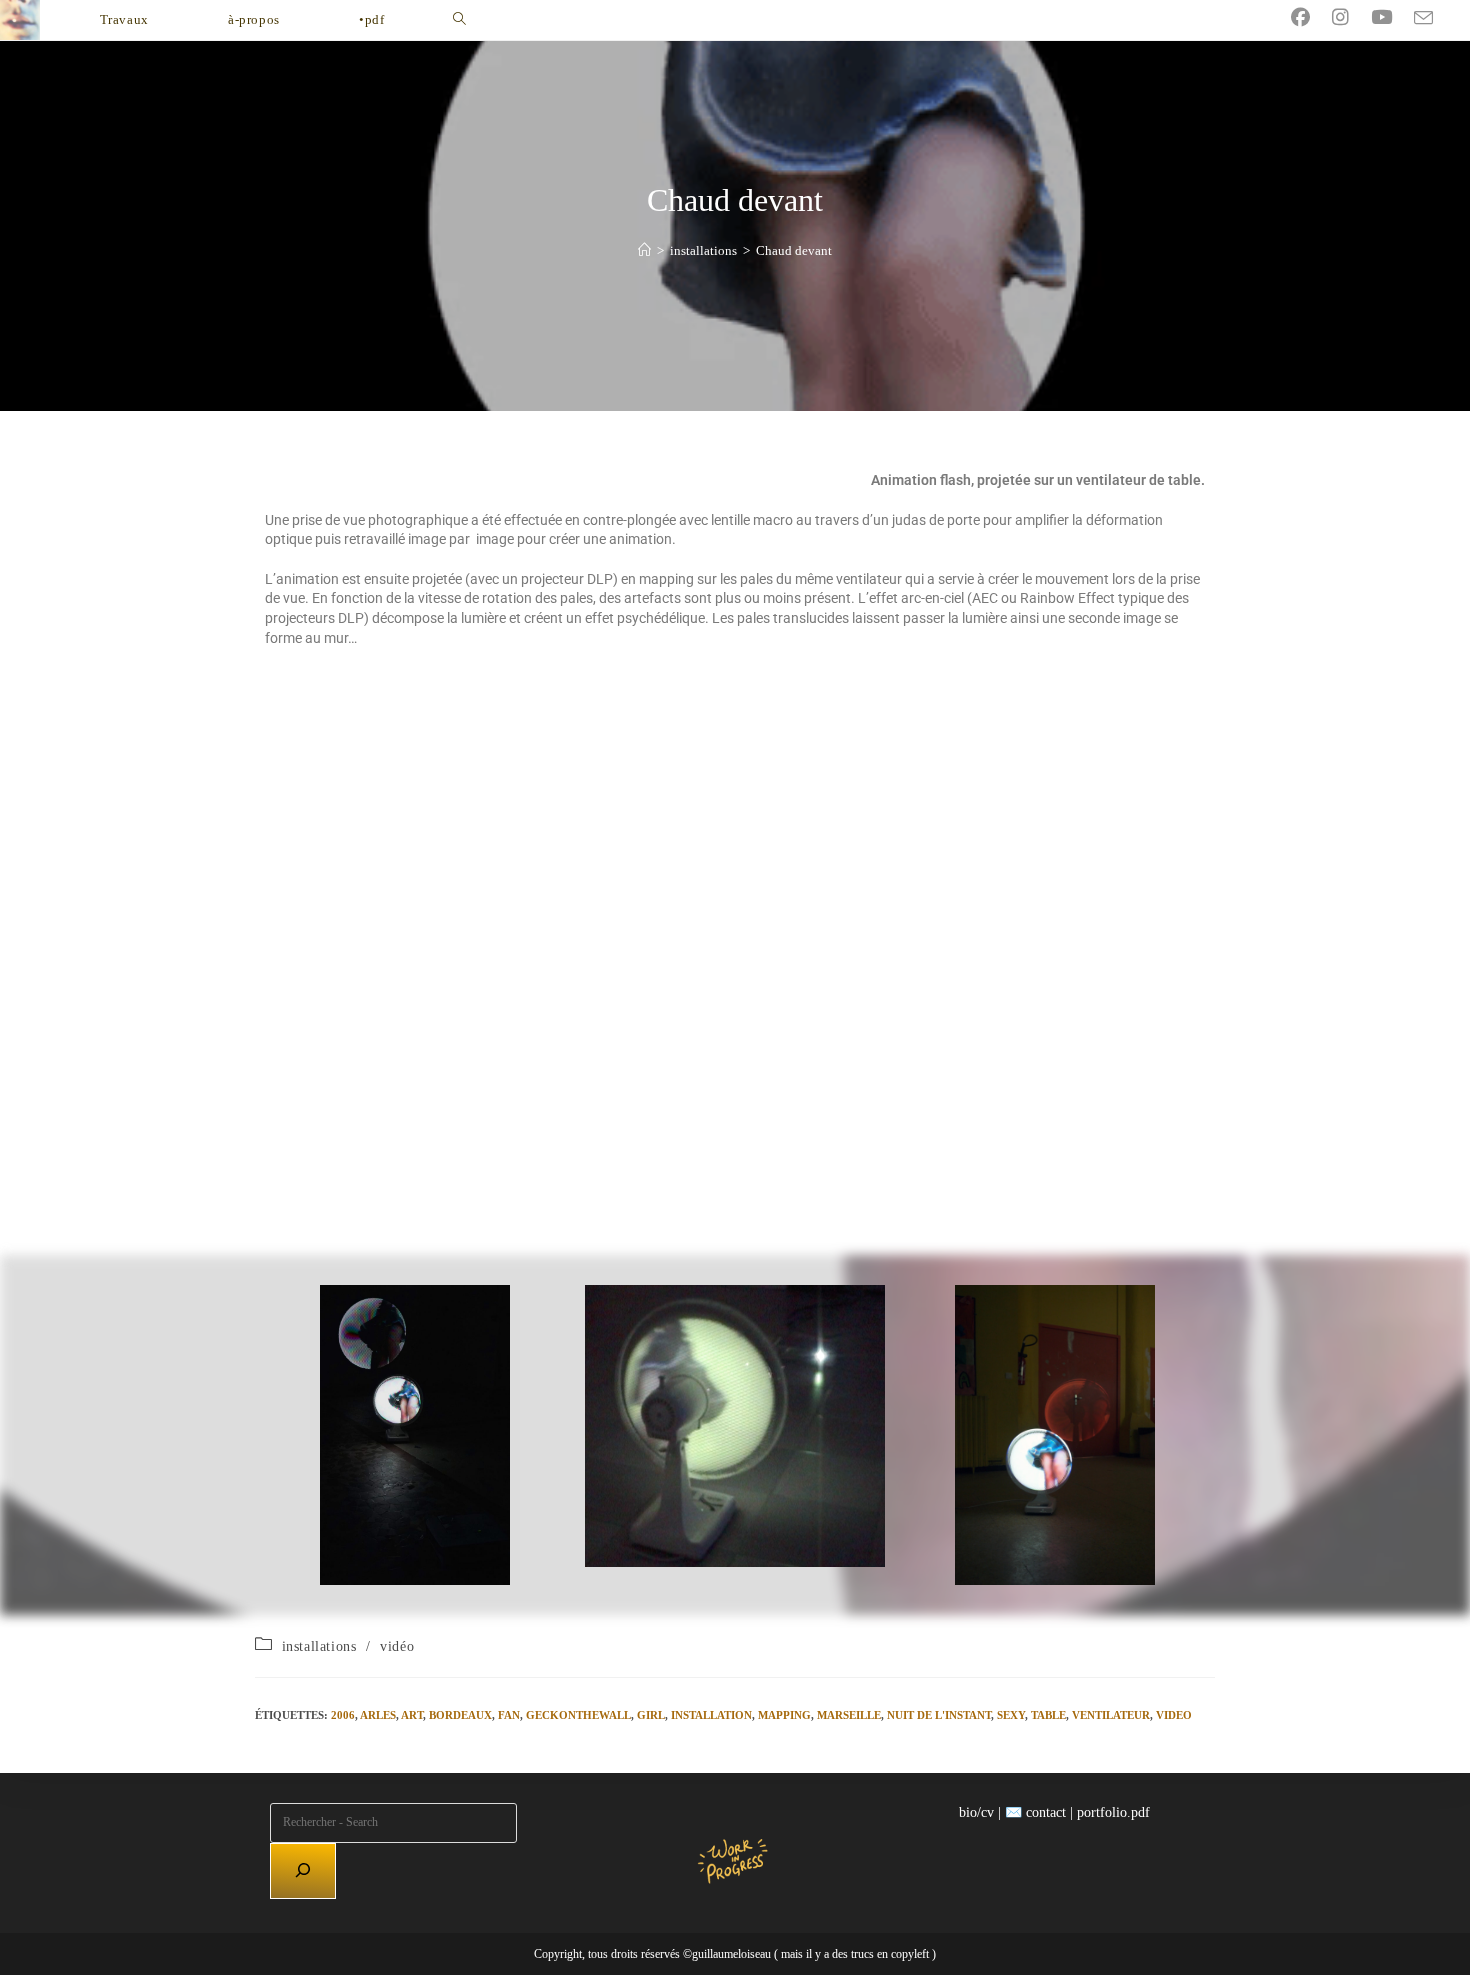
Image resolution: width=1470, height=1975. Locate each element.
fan (509, 1715)
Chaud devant (794, 250)
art (412, 1715)
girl (651, 1715)
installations (319, 1646)
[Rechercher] (303, 1871)
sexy (1011, 1715)
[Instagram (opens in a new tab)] (1351, 17)
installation (711, 1715)
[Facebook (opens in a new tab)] (1311, 17)
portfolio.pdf (1113, 1812)
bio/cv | (980, 1812)
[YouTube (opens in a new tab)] (1392, 17)
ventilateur (1111, 1715)
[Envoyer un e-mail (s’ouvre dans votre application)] (1434, 18)
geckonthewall (578, 1715)
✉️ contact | (1039, 1812)
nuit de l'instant (939, 1715)
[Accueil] (644, 250)
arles (378, 1715)
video (1174, 1715)
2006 (343, 1715)
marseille (849, 1715)
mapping (784, 1715)
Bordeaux (460, 1715)
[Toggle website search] (459, 20)
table (1048, 1715)
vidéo (397, 1646)
